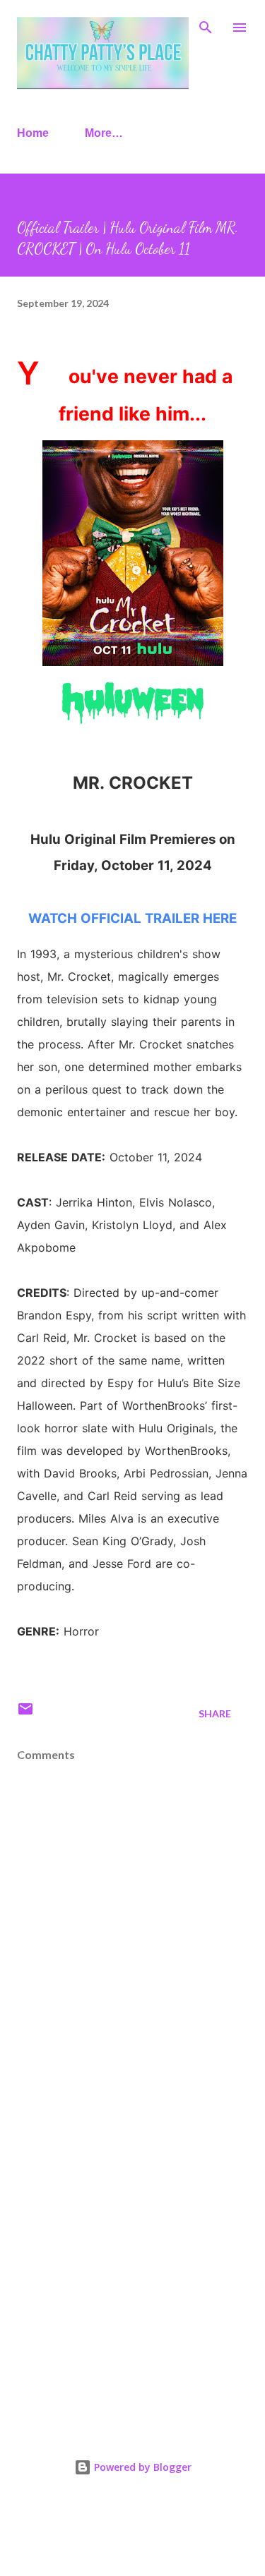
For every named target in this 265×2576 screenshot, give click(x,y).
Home (33, 133)
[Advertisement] (132, 2266)
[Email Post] (25, 1713)
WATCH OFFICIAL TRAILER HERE (132, 918)
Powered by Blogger (141, 2467)
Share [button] (215, 1713)
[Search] (206, 25)
